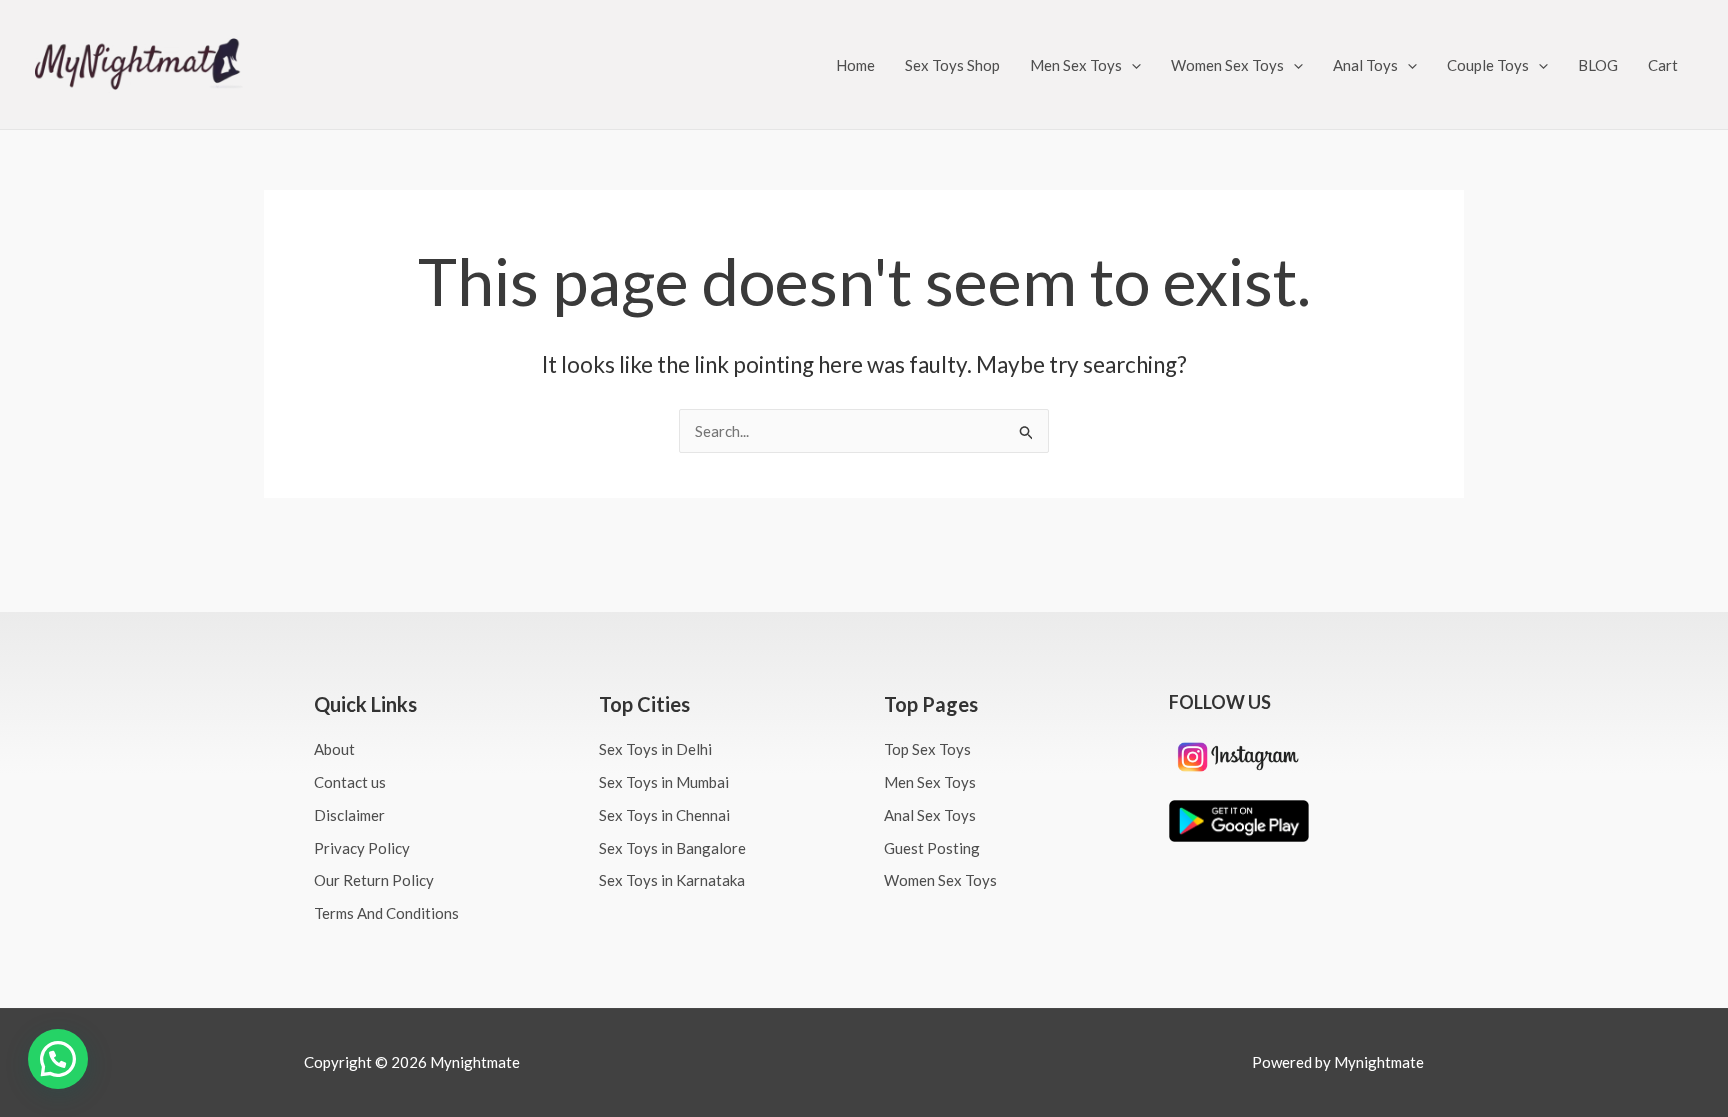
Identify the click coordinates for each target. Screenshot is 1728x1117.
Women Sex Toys (1227, 65)
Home (855, 65)
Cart (1663, 65)
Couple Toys (1488, 65)
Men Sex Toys (1076, 65)
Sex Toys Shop (952, 65)
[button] (1131, 65)
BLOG (1598, 65)
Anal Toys (1365, 65)
